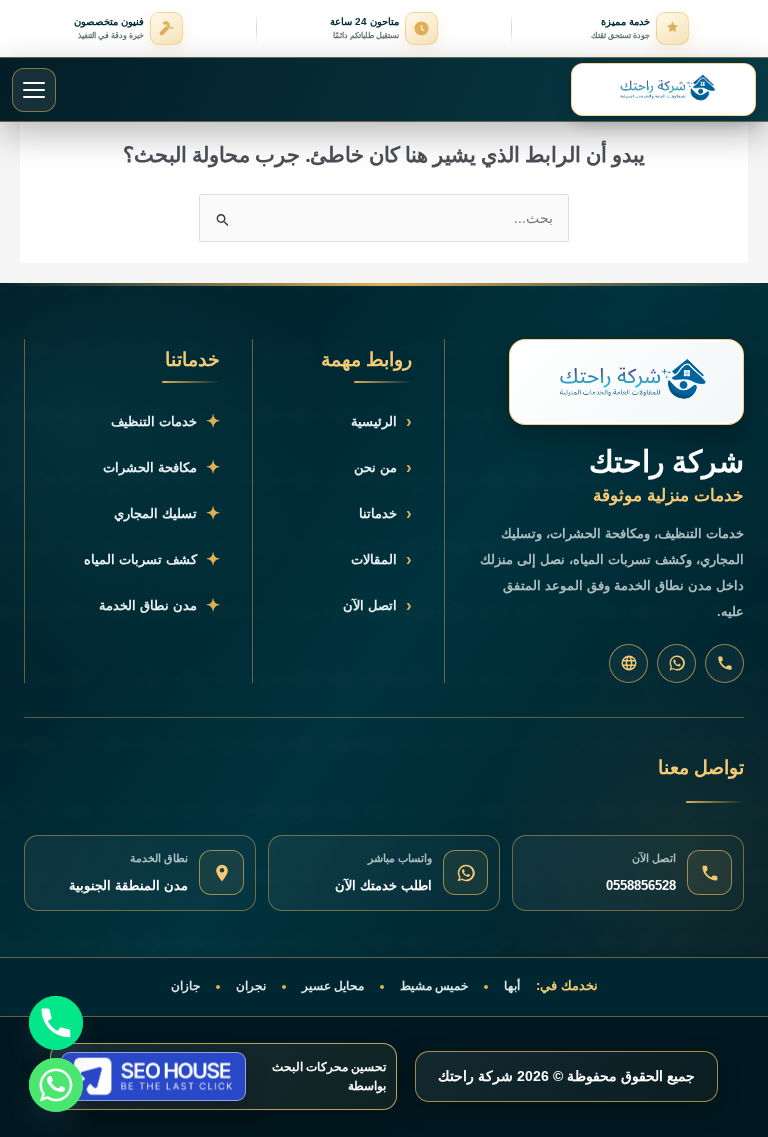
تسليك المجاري (167, 513)
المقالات (381, 559)
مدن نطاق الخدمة (159, 605)
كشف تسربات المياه (152, 559)
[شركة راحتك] (626, 382)
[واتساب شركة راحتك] (676, 663)
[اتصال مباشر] (724, 663)
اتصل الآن (377, 605)
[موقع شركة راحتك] (628, 663)
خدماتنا (385, 513)
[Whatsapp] (56, 1085)
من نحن (383, 467)
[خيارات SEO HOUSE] (153, 1076)
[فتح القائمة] (34, 90)
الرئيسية (381, 421)
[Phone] (56, 1023)
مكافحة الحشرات (161, 467)
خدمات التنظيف (165, 421)
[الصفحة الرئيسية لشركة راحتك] (663, 89)
